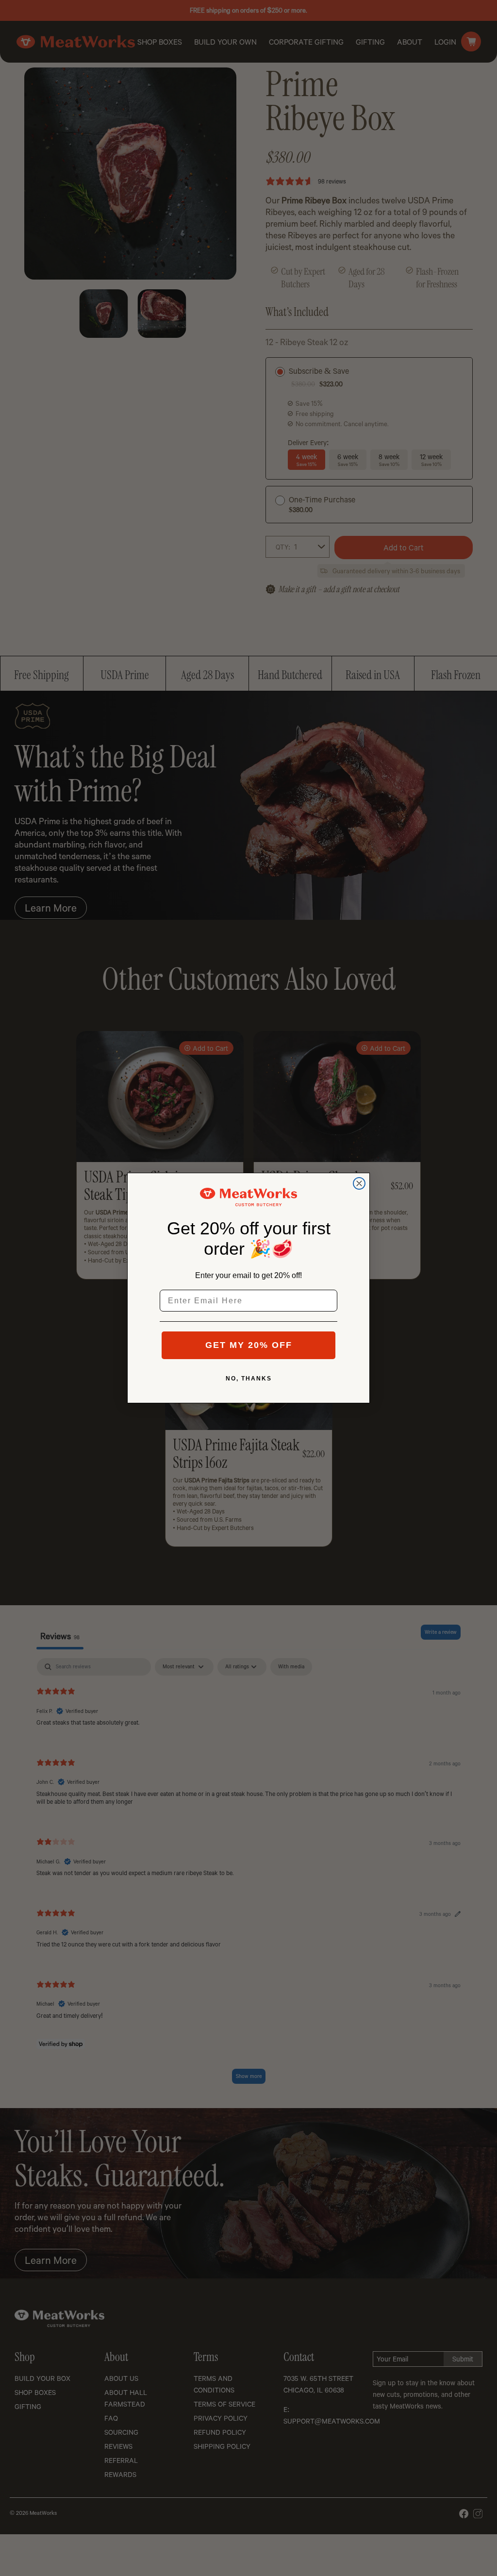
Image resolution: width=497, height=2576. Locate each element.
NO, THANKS (249, 1379)
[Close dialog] (359, 1183)
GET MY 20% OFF (249, 1345)
